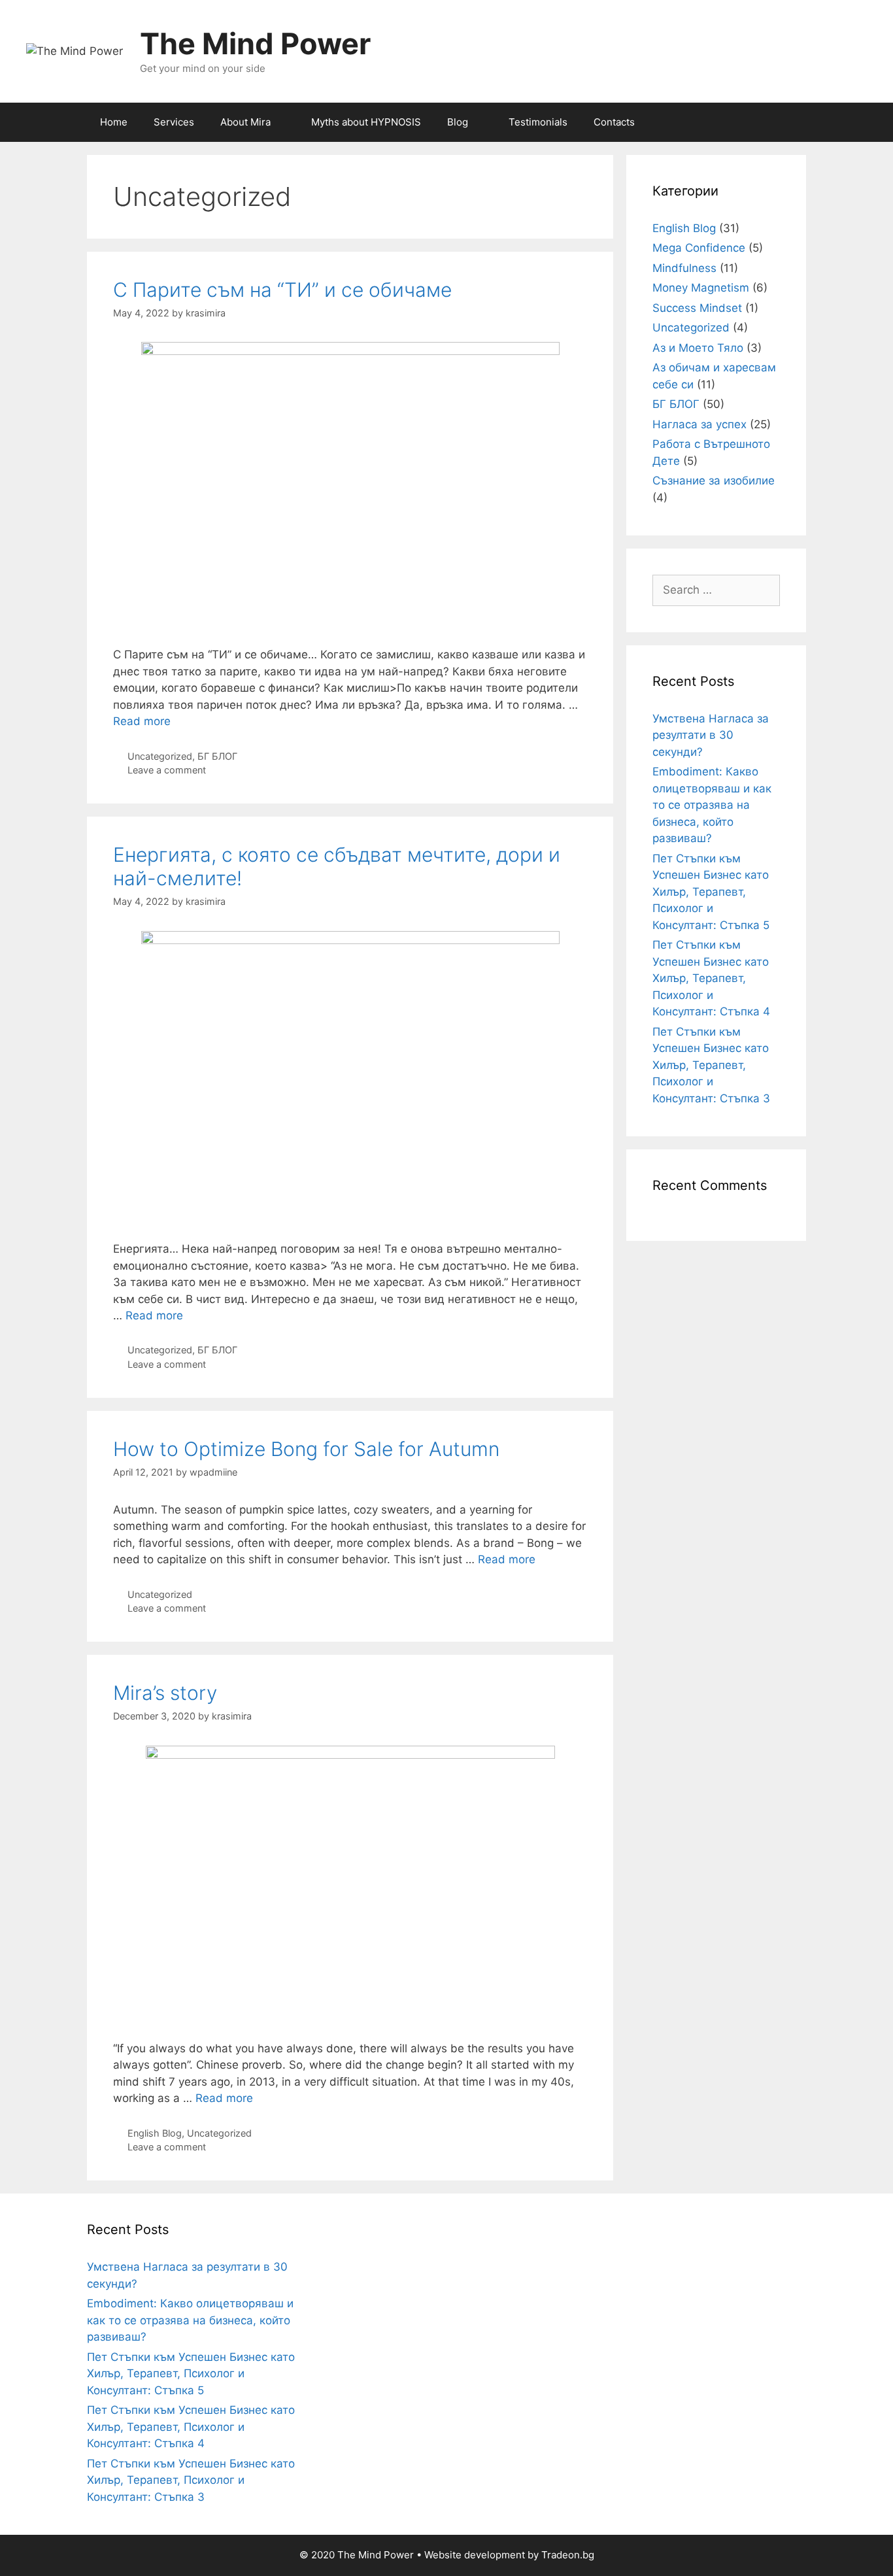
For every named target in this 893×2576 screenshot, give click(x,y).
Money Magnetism (701, 288)
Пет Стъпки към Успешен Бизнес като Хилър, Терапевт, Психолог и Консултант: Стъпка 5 (711, 892)
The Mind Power (255, 43)
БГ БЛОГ (217, 756)
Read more (142, 721)
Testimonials (538, 122)
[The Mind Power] (75, 50)
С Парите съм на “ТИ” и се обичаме (282, 290)
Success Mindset (697, 308)
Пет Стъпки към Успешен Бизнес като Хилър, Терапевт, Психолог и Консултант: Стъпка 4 (711, 978)
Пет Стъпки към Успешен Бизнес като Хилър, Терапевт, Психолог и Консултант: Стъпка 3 (711, 1065)
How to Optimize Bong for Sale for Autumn (306, 1449)
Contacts (614, 122)
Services (174, 122)
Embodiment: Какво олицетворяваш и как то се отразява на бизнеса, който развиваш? (712, 805)
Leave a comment (167, 770)
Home (114, 122)
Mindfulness (684, 268)
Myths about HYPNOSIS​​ (366, 122)
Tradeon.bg (568, 2555)
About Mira (245, 122)
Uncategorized (160, 756)
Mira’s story (165, 1693)
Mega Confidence (699, 248)
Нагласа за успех (699, 424)
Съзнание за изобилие (714, 481)
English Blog (155, 2133)
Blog (458, 122)
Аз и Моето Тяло (698, 348)
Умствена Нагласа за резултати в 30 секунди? (711, 735)
